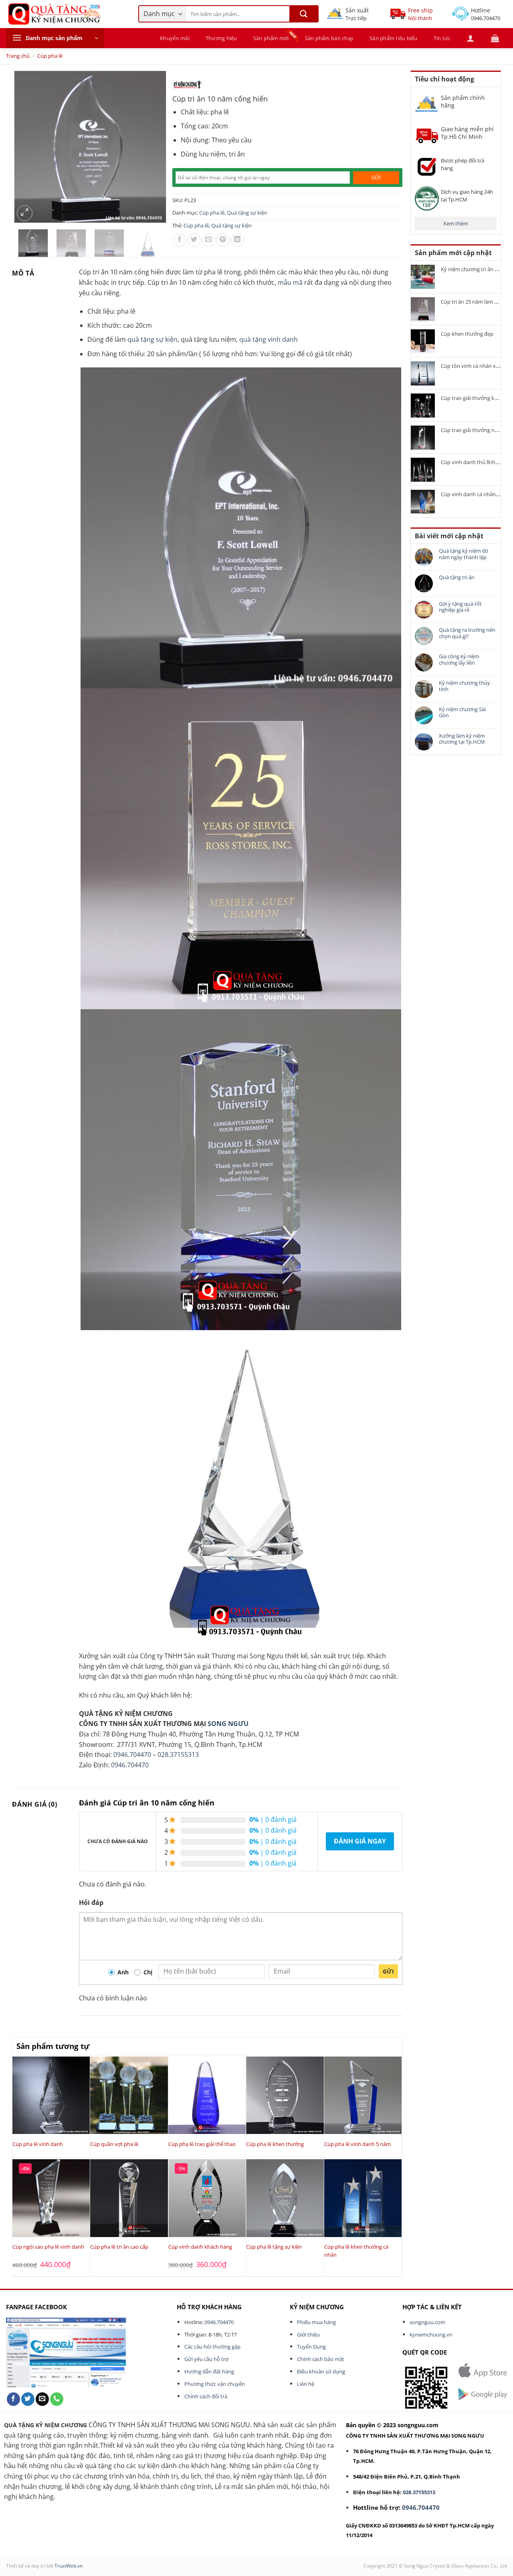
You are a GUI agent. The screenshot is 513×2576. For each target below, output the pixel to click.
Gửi (388, 1971)
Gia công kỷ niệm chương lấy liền (459, 660)
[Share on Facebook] (180, 240)
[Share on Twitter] (194, 240)
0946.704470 (132, 1755)
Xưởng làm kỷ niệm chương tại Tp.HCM (462, 739)
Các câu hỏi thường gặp (212, 2347)
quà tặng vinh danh (269, 339)
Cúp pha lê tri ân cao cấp (119, 2247)
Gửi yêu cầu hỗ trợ (206, 2359)
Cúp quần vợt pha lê (114, 2144)
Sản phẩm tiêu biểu (394, 38)
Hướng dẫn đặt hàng (209, 2371)
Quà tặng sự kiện (247, 213)
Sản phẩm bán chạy (329, 38)
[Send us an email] (42, 2399)
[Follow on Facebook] (13, 2399)
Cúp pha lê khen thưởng (275, 2144)
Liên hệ (306, 2384)
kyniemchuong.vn (431, 2335)
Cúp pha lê (50, 56)
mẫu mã (290, 282)
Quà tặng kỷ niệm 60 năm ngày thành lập (463, 554)
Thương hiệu (221, 38)
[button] (55, 38)
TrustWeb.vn (69, 2566)
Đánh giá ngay (360, 1841)
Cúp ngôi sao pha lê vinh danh (48, 2247)
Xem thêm (456, 223)
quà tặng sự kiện (152, 339)
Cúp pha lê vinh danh (38, 2144)
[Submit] (304, 14)
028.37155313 (178, 1755)
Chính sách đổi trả (206, 2396)
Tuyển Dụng (311, 2347)
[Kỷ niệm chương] (187, 85)
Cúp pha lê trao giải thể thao (202, 2144)
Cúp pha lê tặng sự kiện (274, 2247)
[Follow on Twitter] (28, 2399)
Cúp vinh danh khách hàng (200, 2247)
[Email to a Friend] (209, 240)
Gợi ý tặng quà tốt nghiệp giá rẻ (460, 607)
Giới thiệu (308, 2335)
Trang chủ (18, 56)
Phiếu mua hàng (316, 2322)
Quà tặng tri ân (457, 578)
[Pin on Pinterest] (223, 240)
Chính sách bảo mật (321, 2359)
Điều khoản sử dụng (321, 2371)
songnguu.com (427, 2322)
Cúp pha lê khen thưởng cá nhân (356, 2251)
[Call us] (57, 2399)
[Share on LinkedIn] (237, 240)
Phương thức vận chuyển (215, 2384)
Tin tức (442, 38)
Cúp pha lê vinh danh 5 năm (357, 2144)
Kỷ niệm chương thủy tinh (465, 686)
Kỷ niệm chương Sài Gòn (462, 713)
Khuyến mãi (175, 38)
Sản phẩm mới (271, 38)
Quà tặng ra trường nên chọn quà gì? (467, 633)
